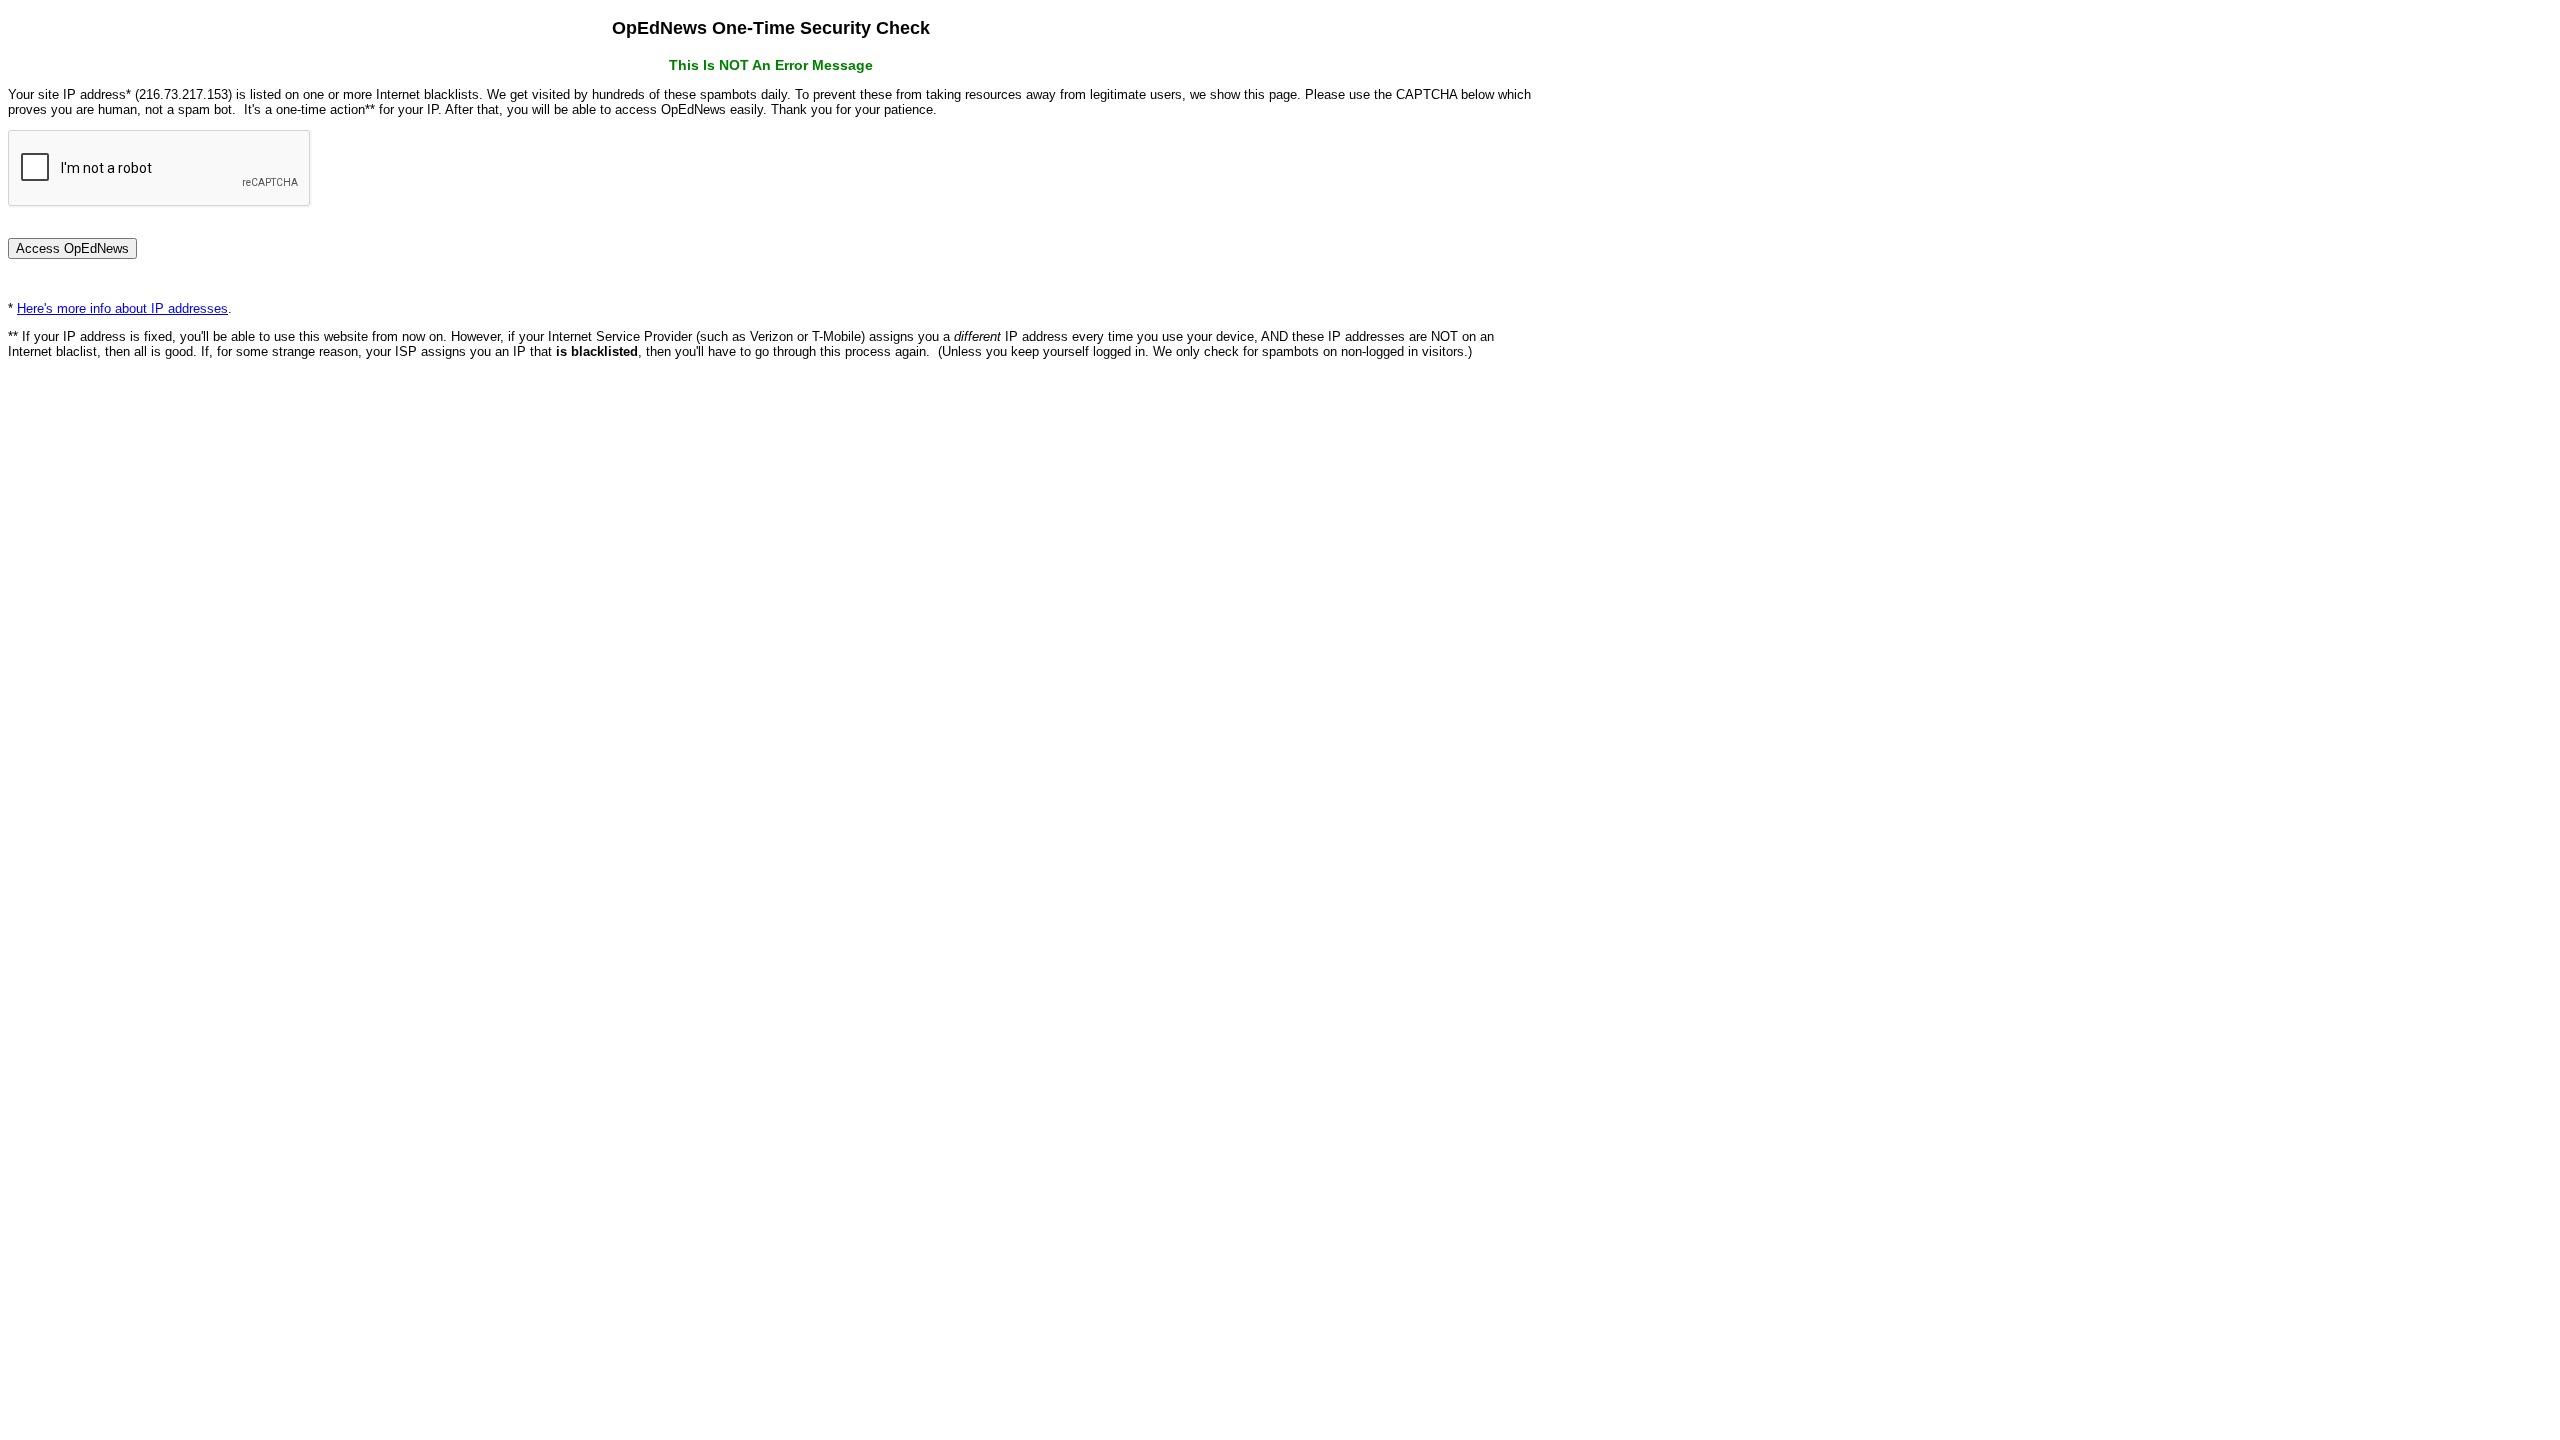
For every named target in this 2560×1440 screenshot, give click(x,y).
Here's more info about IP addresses (122, 308)
